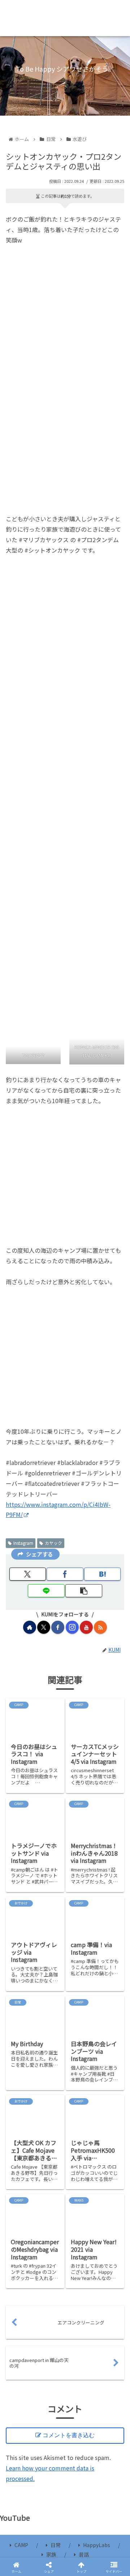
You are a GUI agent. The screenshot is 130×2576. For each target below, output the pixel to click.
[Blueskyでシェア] (79, 2080)
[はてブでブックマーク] (79, 2100)
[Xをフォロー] (44, 1627)
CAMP (21, 2545)
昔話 (84, 2554)
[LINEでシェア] (108, 2100)
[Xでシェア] (22, 2080)
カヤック (53, 1543)
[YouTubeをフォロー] (86, 1627)
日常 (56, 2545)
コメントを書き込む (69, 2435)
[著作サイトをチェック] (30, 1627)
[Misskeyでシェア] (108, 2080)
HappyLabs (97, 2545)
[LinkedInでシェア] (65, 2120)
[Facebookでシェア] (22, 2100)
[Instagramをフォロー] (72, 1627)
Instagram (23, 1543)
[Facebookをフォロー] (58, 1627)
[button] (117, 1577)
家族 (51, 2554)
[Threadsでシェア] (51, 2100)
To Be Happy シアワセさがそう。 (65, 18)
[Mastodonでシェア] (51, 2080)
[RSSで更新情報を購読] (100, 1627)
